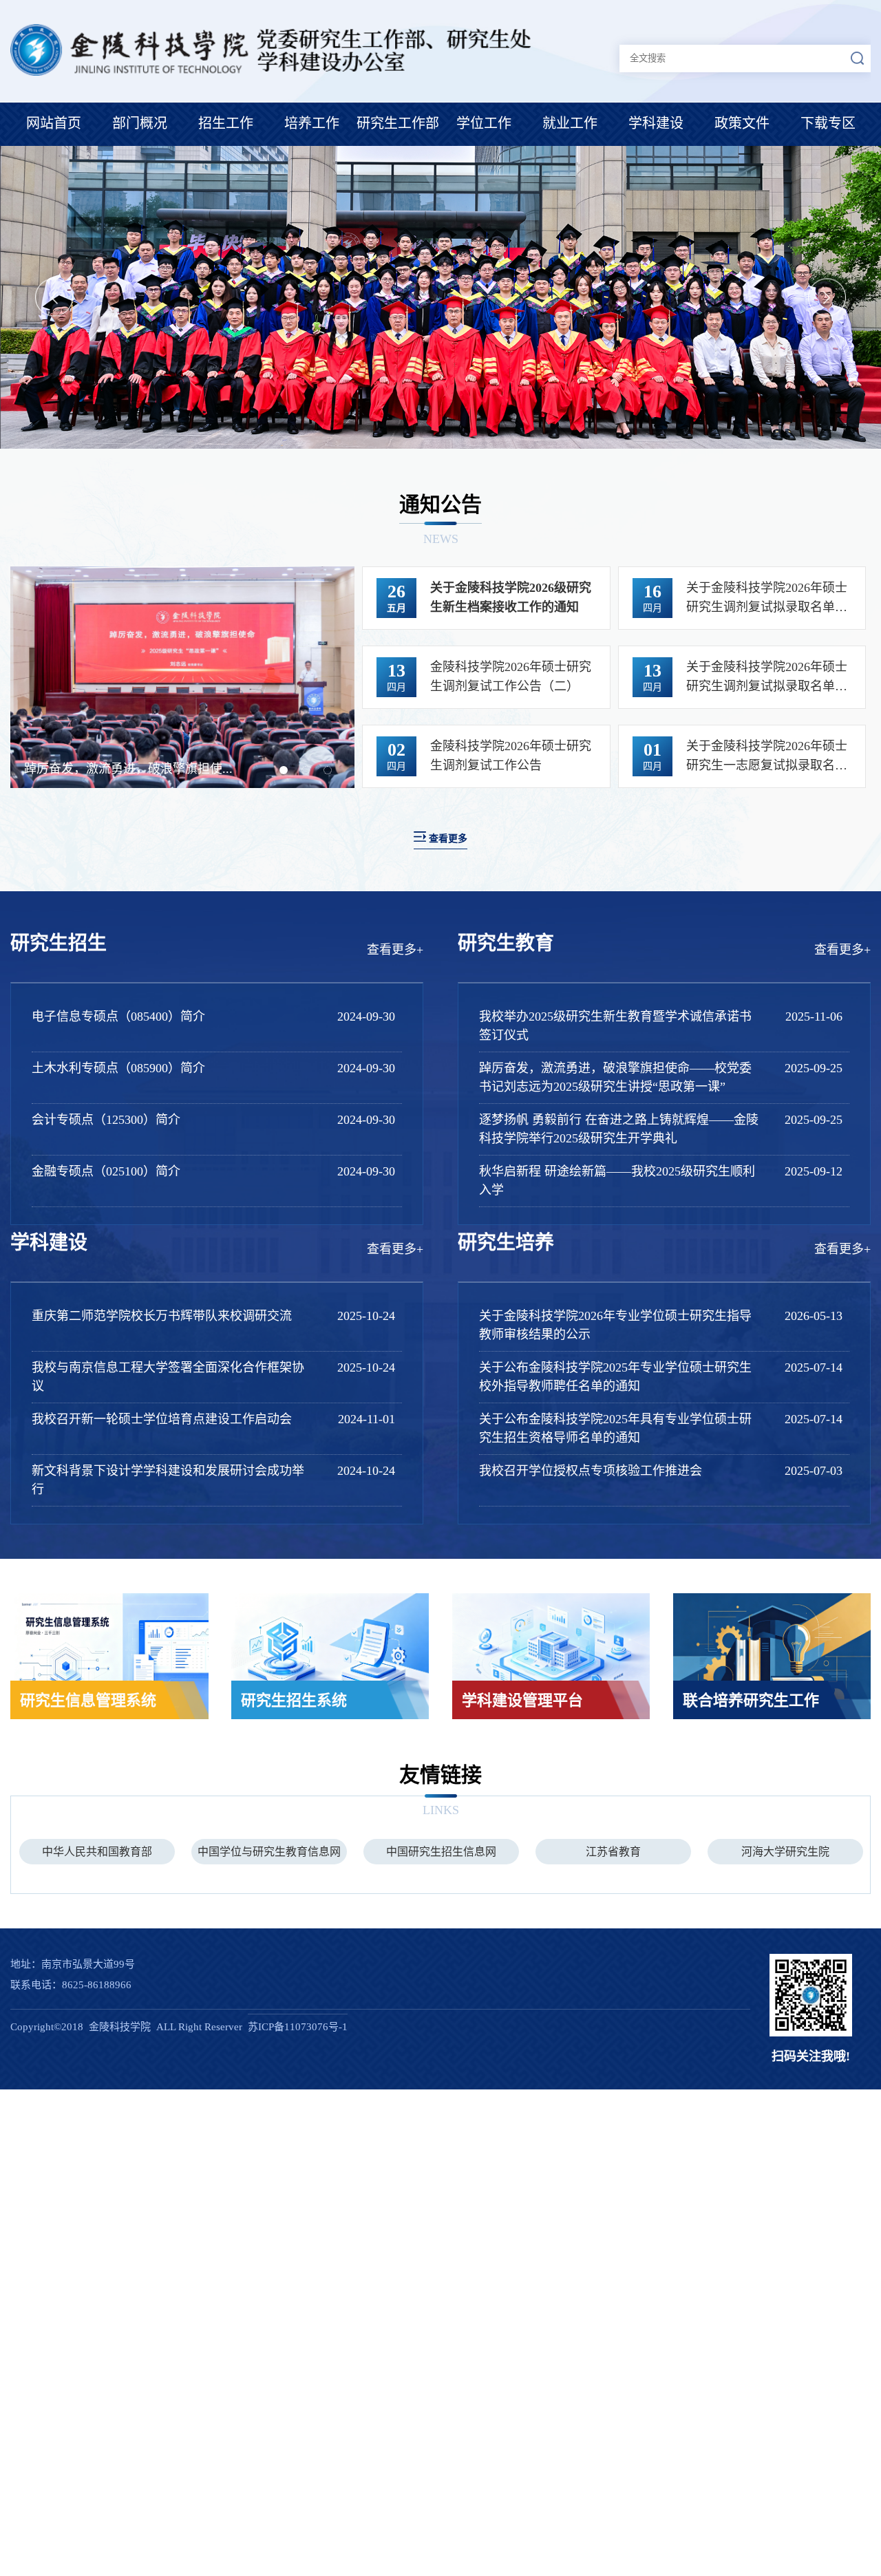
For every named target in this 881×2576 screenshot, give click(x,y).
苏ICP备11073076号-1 (298, 2027)
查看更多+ (395, 950)
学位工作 (484, 123)
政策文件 (742, 123)
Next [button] (827, 298)
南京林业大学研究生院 (785, 1852)
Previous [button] (54, 298)
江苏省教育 (441, 1852)
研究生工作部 (398, 123)
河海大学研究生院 (613, 1852)
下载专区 (828, 123)
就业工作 (570, 123)
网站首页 (54, 123)
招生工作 (226, 123)
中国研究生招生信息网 (269, 1852)
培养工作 (312, 123)
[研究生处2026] (275, 72)
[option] (440, 297)
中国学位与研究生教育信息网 (97, 1852)
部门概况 (140, 123)
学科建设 (656, 123)
